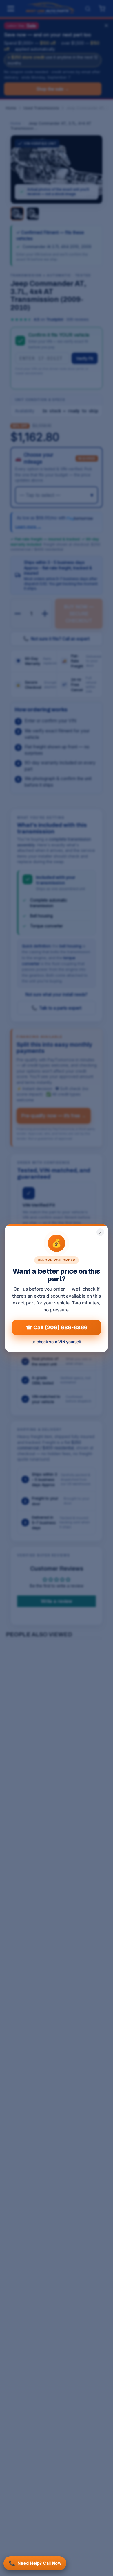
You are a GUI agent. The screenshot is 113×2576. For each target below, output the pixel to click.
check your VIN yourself (59, 1342)
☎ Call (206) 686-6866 (57, 1327)
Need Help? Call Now (35, 2563)
